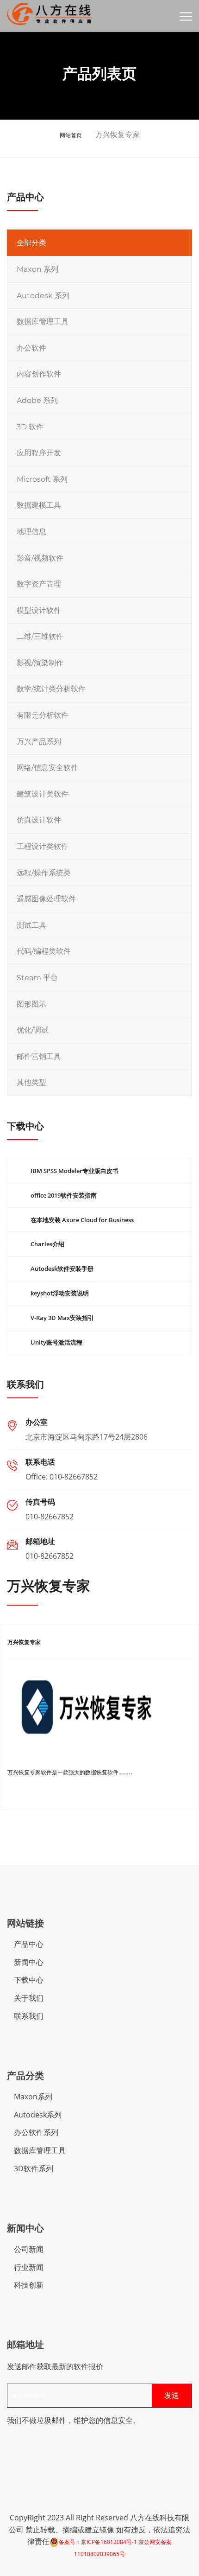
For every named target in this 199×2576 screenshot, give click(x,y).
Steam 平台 (37, 978)
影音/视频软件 (40, 558)
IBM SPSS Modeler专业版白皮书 (75, 1171)
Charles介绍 (47, 1244)
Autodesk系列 (38, 2115)
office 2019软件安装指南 (64, 1195)
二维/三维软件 (40, 636)
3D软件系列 (34, 2168)
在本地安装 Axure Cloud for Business (82, 1220)
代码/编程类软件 (44, 951)
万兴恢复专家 (24, 1642)
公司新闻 (29, 2249)
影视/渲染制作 (40, 663)
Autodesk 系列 (43, 296)
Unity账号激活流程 (56, 1342)
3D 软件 (30, 427)
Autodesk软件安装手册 (62, 1269)
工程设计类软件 (43, 846)
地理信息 (31, 532)
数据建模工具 (39, 505)
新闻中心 (29, 1962)
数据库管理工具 (43, 322)
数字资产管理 (39, 584)
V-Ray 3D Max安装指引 (62, 1318)
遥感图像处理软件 (46, 899)
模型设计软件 (39, 610)
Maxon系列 (33, 2097)
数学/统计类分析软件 (51, 689)
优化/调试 (33, 1030)
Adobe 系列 (37, 400)
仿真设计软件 (39, 820)
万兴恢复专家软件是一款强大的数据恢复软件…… (67, 1772)
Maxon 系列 (37, 269)
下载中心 (29, 1980)
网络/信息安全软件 (47, 768)
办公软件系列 (36, 2132)
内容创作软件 (39, 374)
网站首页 (71, 135)
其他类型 (31, 1082)
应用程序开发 (39, 453)
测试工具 (31, 925)
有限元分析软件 (43, 715)
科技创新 (29, 2285)
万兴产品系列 (39, 742)
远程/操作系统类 (44, 873)
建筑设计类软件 (43, 794)
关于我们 (29, 1998)
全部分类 (31, 243)
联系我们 (29, 2016)
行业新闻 (29, 2267)
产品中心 (29, 1944)
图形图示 (31, 1004)
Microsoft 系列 (42, 479)
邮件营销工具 (39, 1056)
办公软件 (31, 348)
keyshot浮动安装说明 (60, 1293)
